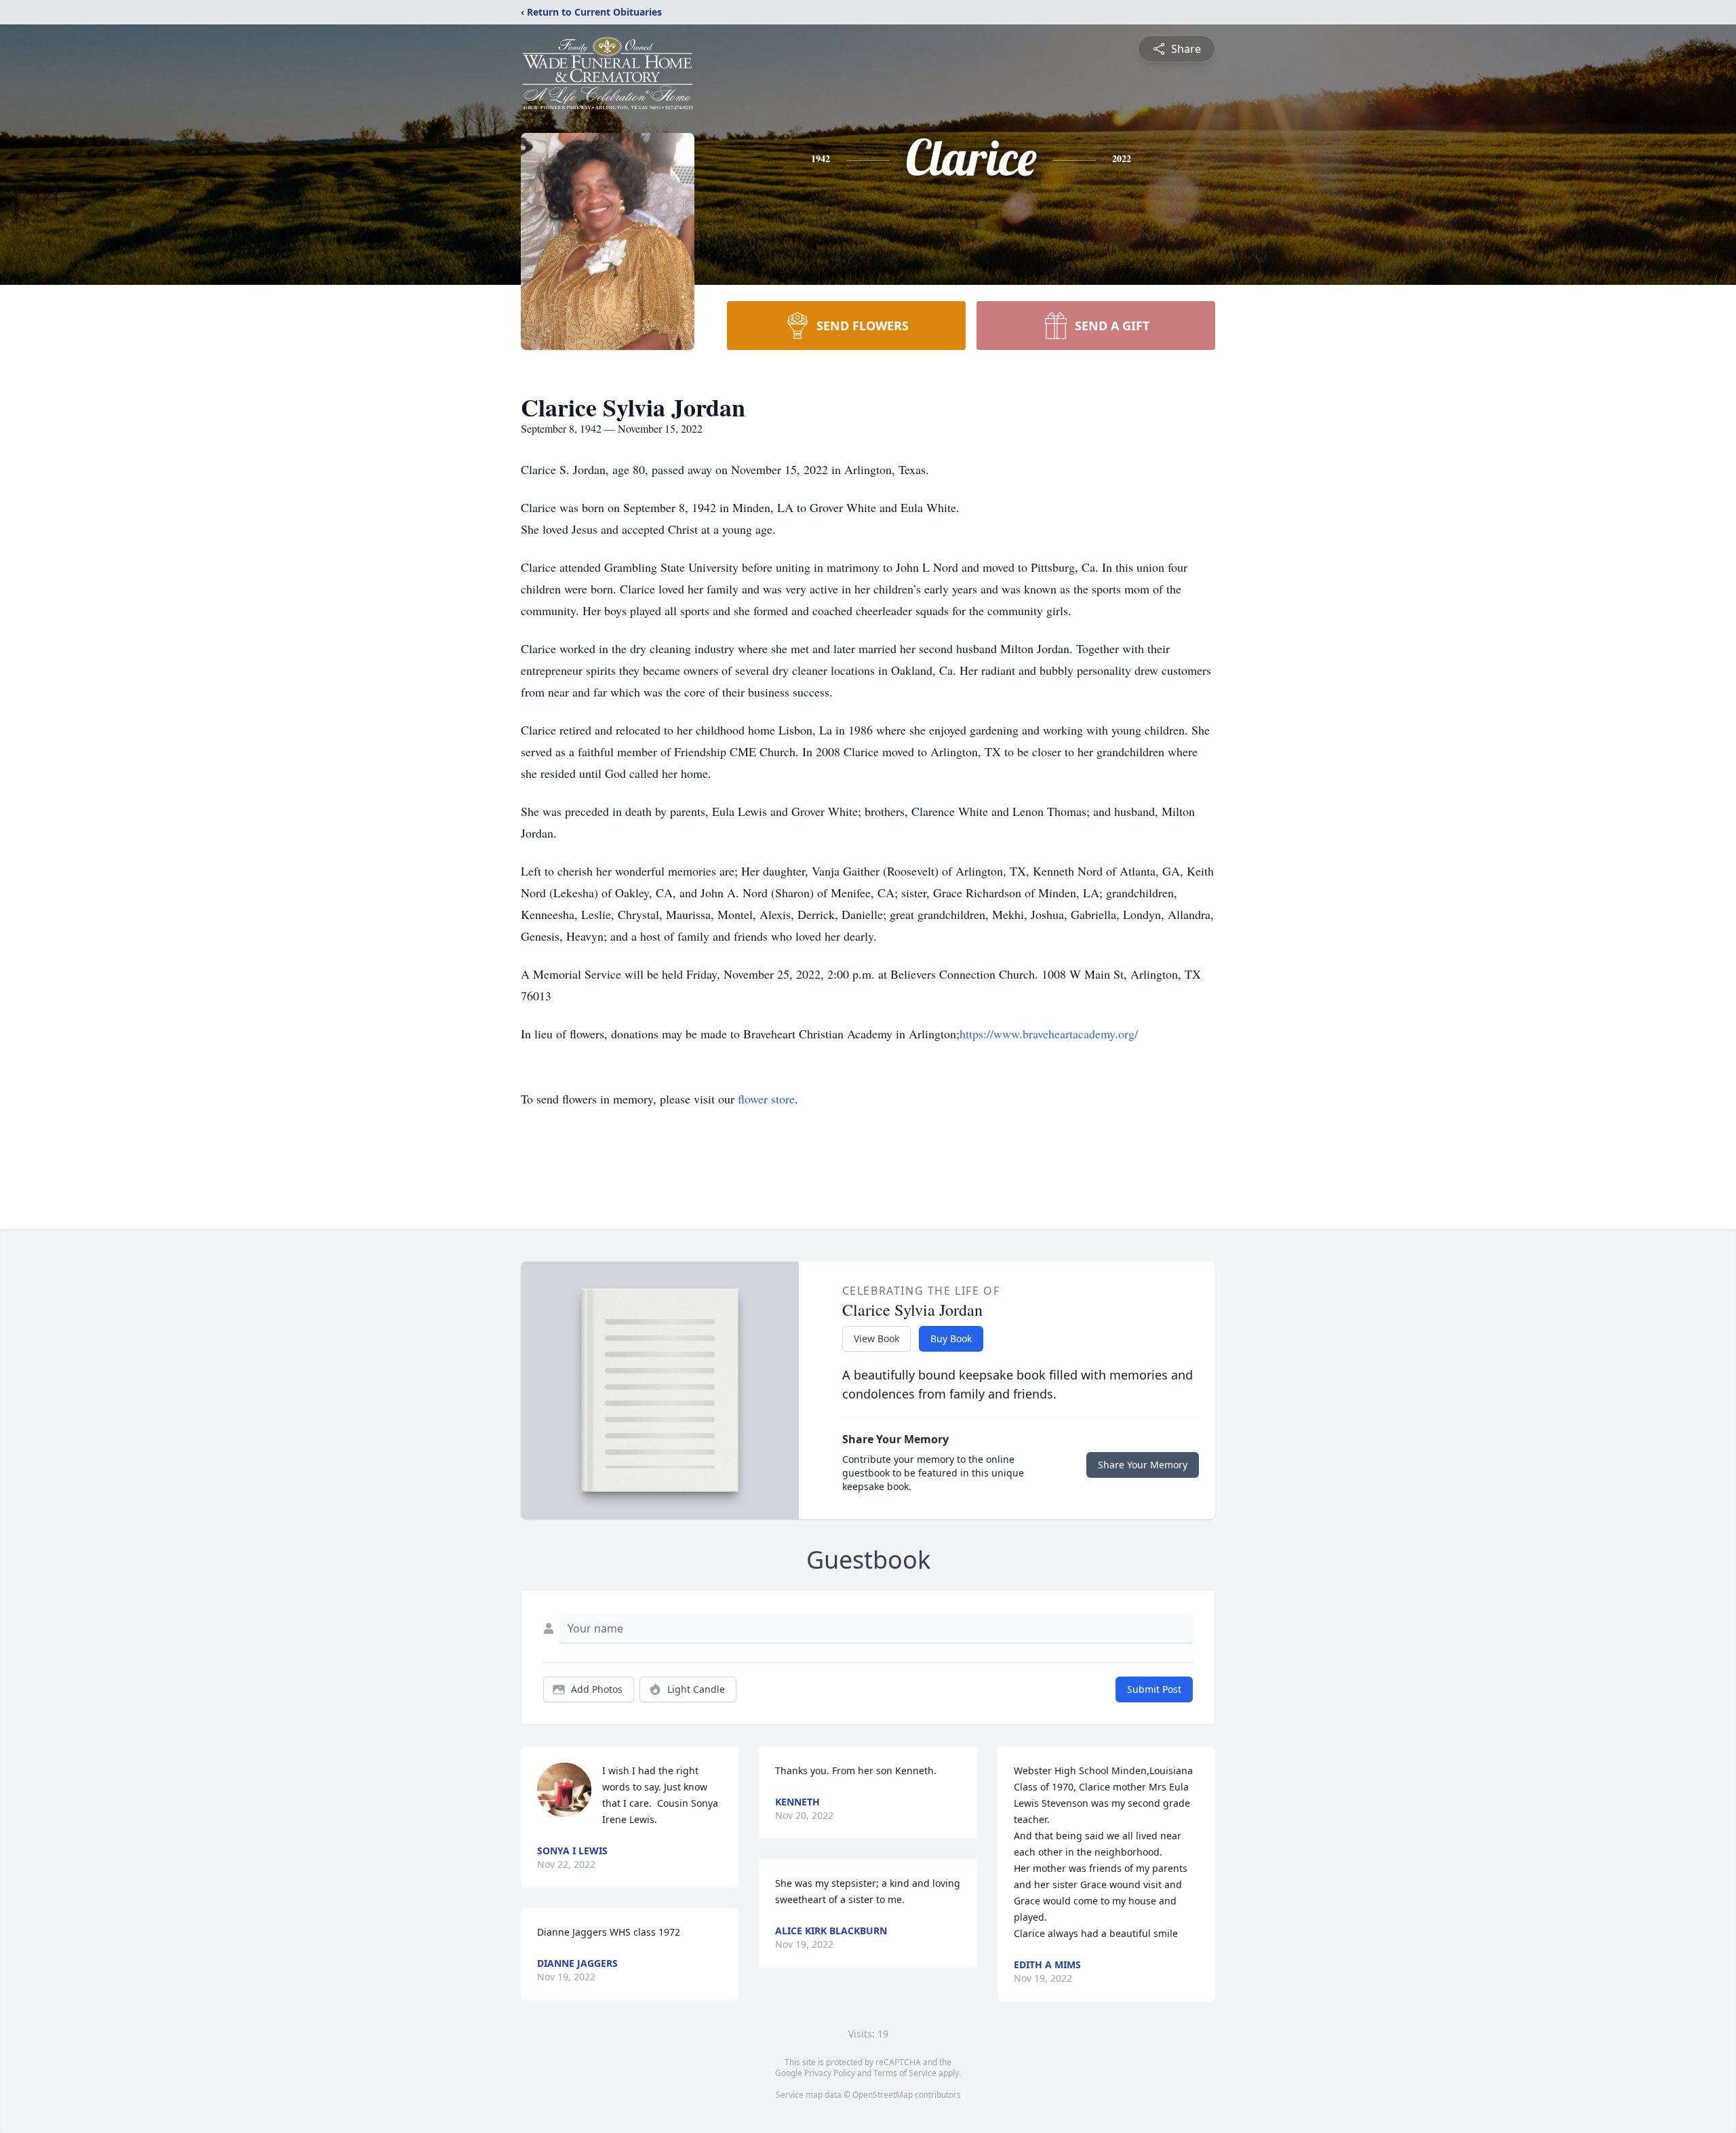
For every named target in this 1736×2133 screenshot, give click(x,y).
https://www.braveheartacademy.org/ (1049, 1034)
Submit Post (1154, 1689)
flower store (766, 1099)
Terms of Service (905, 2073)
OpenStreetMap (883, 2095)
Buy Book (951, 1338)
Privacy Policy (830, 2073)
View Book (876, 1338)
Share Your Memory (1143, 1465)
